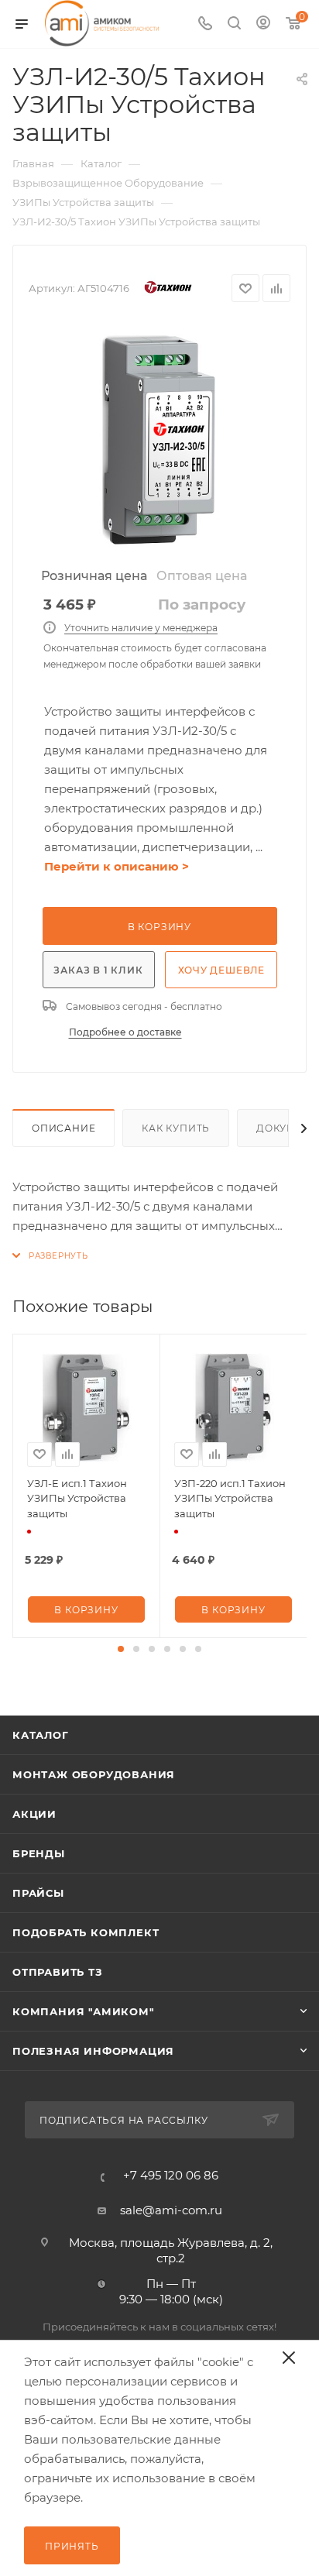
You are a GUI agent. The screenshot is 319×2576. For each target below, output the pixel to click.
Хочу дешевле (222, 970)
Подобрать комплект (86, 1932)
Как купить (176, 1128)
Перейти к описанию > (117, 866)
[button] (121, 1649)
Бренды (39, 1853)
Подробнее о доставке (125, 1032)
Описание (63, 1128)
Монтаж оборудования (94, 1774)
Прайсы (38, 1893)
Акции (34, 1814)
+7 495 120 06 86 (171, 2175)
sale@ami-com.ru (171, 2210)
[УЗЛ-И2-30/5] (159, 441)
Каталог (41, 1735)
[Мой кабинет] (263, 24)
